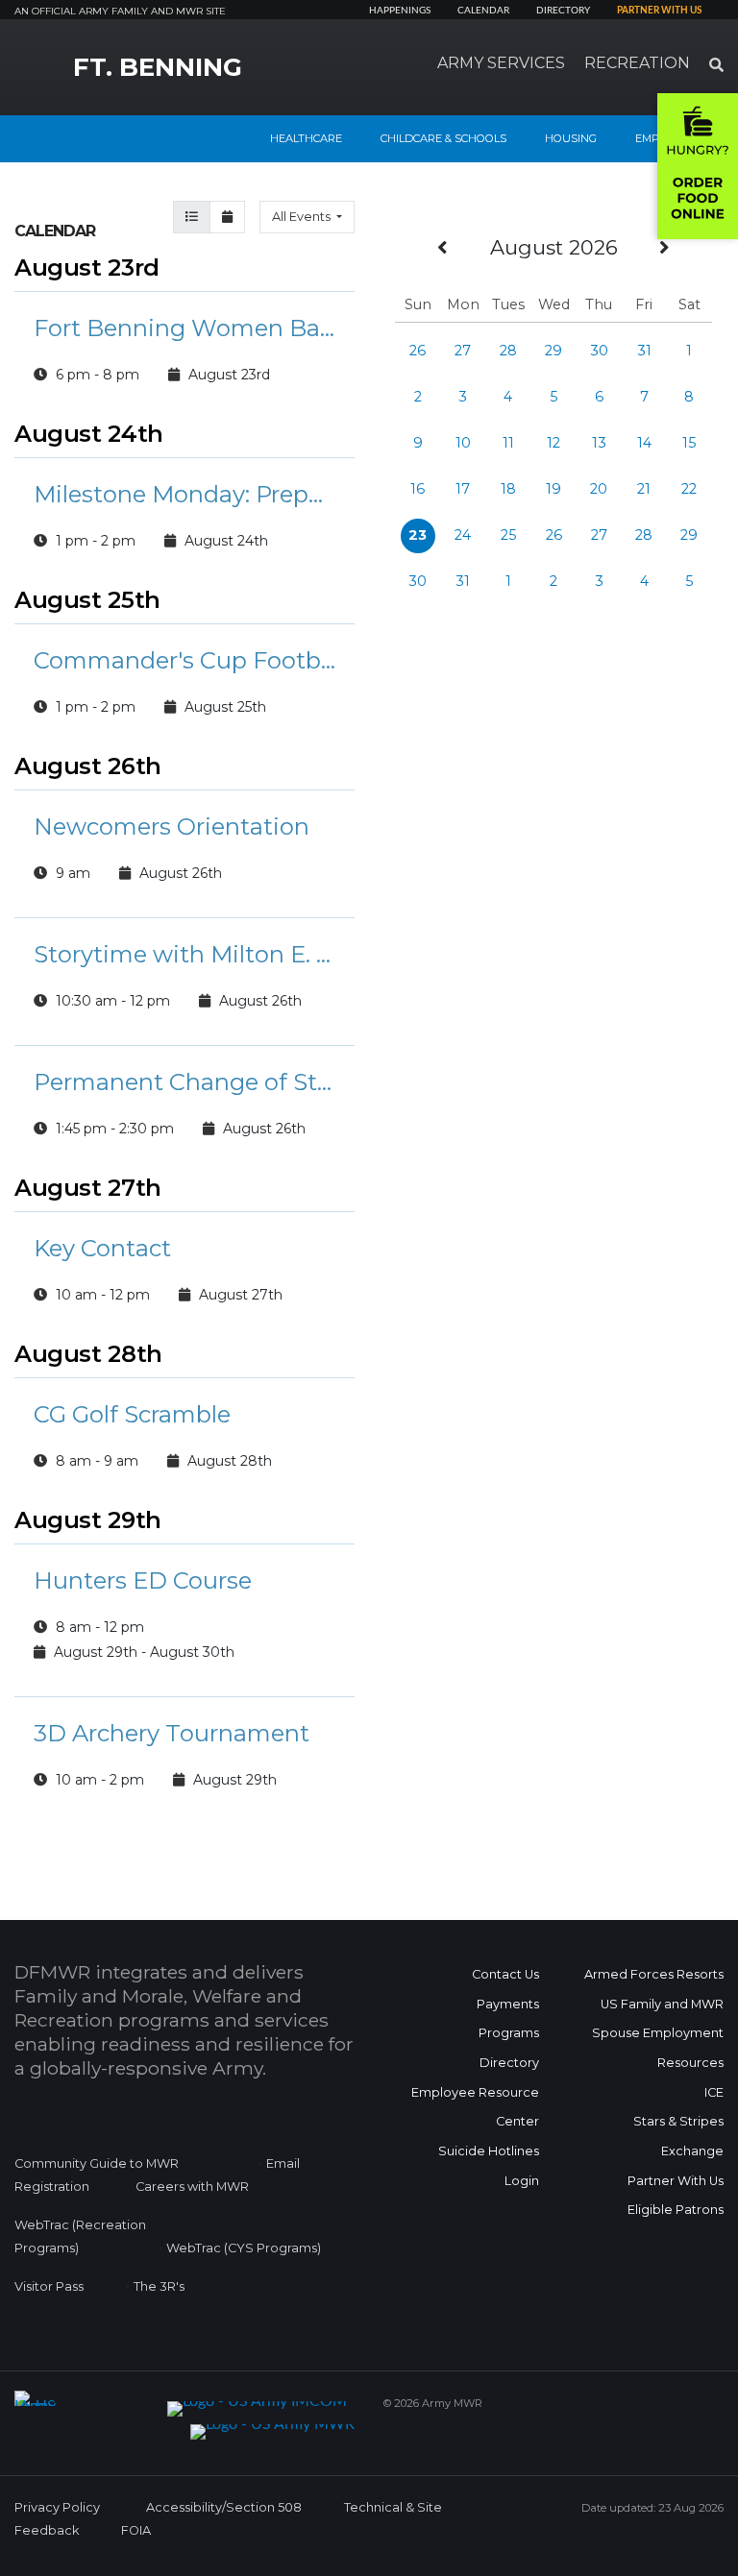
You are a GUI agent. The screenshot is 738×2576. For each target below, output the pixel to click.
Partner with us (659, 11)
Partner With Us (676, 2181)
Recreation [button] (637, 63)
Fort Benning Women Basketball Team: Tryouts (184, 328)
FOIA (136, 2530)
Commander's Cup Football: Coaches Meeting (184, 660)
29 (553, 351)
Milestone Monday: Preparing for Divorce (184, 494)
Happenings (400, 11)
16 (418, 489)
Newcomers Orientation (172, 826)
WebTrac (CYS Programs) (244, 2248)
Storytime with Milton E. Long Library (184, 954)
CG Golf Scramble (132, 1414)
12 (553, 443)
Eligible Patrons (676, 2210)
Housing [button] (571, 138)
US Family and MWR (662, 2004)
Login (522, 2181)
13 (599, 443)
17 (463, 489)
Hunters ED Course (143, 1580)
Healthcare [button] (306, 138)
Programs (509, 2033)
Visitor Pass (49, 2286)
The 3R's (159, 2286)
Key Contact (102, 1248)
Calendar (483, 11)
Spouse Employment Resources (658, 2048)
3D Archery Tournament (172, 1733)
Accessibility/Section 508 (224, 2507)
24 (463, 535)
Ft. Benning (158, 67)
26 (418, 351)
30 (599, 351)
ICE (714, 2092)
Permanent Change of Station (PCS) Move (184, 1082)
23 (418, 535)
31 (644, 351)
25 (508, 535)
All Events (303, 217)
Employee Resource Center (475, 2107)
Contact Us (505, 1974)
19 (553, 489)
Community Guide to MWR (97, 2163)
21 (644, 489)
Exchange (692, 2151)
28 (508, 351)
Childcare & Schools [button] (443, 138)
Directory (563, 11)
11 (508, 443)
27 (463, 351)
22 (689, 489)
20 (599, 489)
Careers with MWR (192, 2187)
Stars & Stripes (678, 2121)
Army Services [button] (501, 63)
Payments (508, 2004)
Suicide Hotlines (489, 2151)
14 (644, 443)
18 (508, 489)
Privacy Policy (57, 2507)
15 (689, 443)
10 (463, 443)
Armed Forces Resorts (654, 1974)
